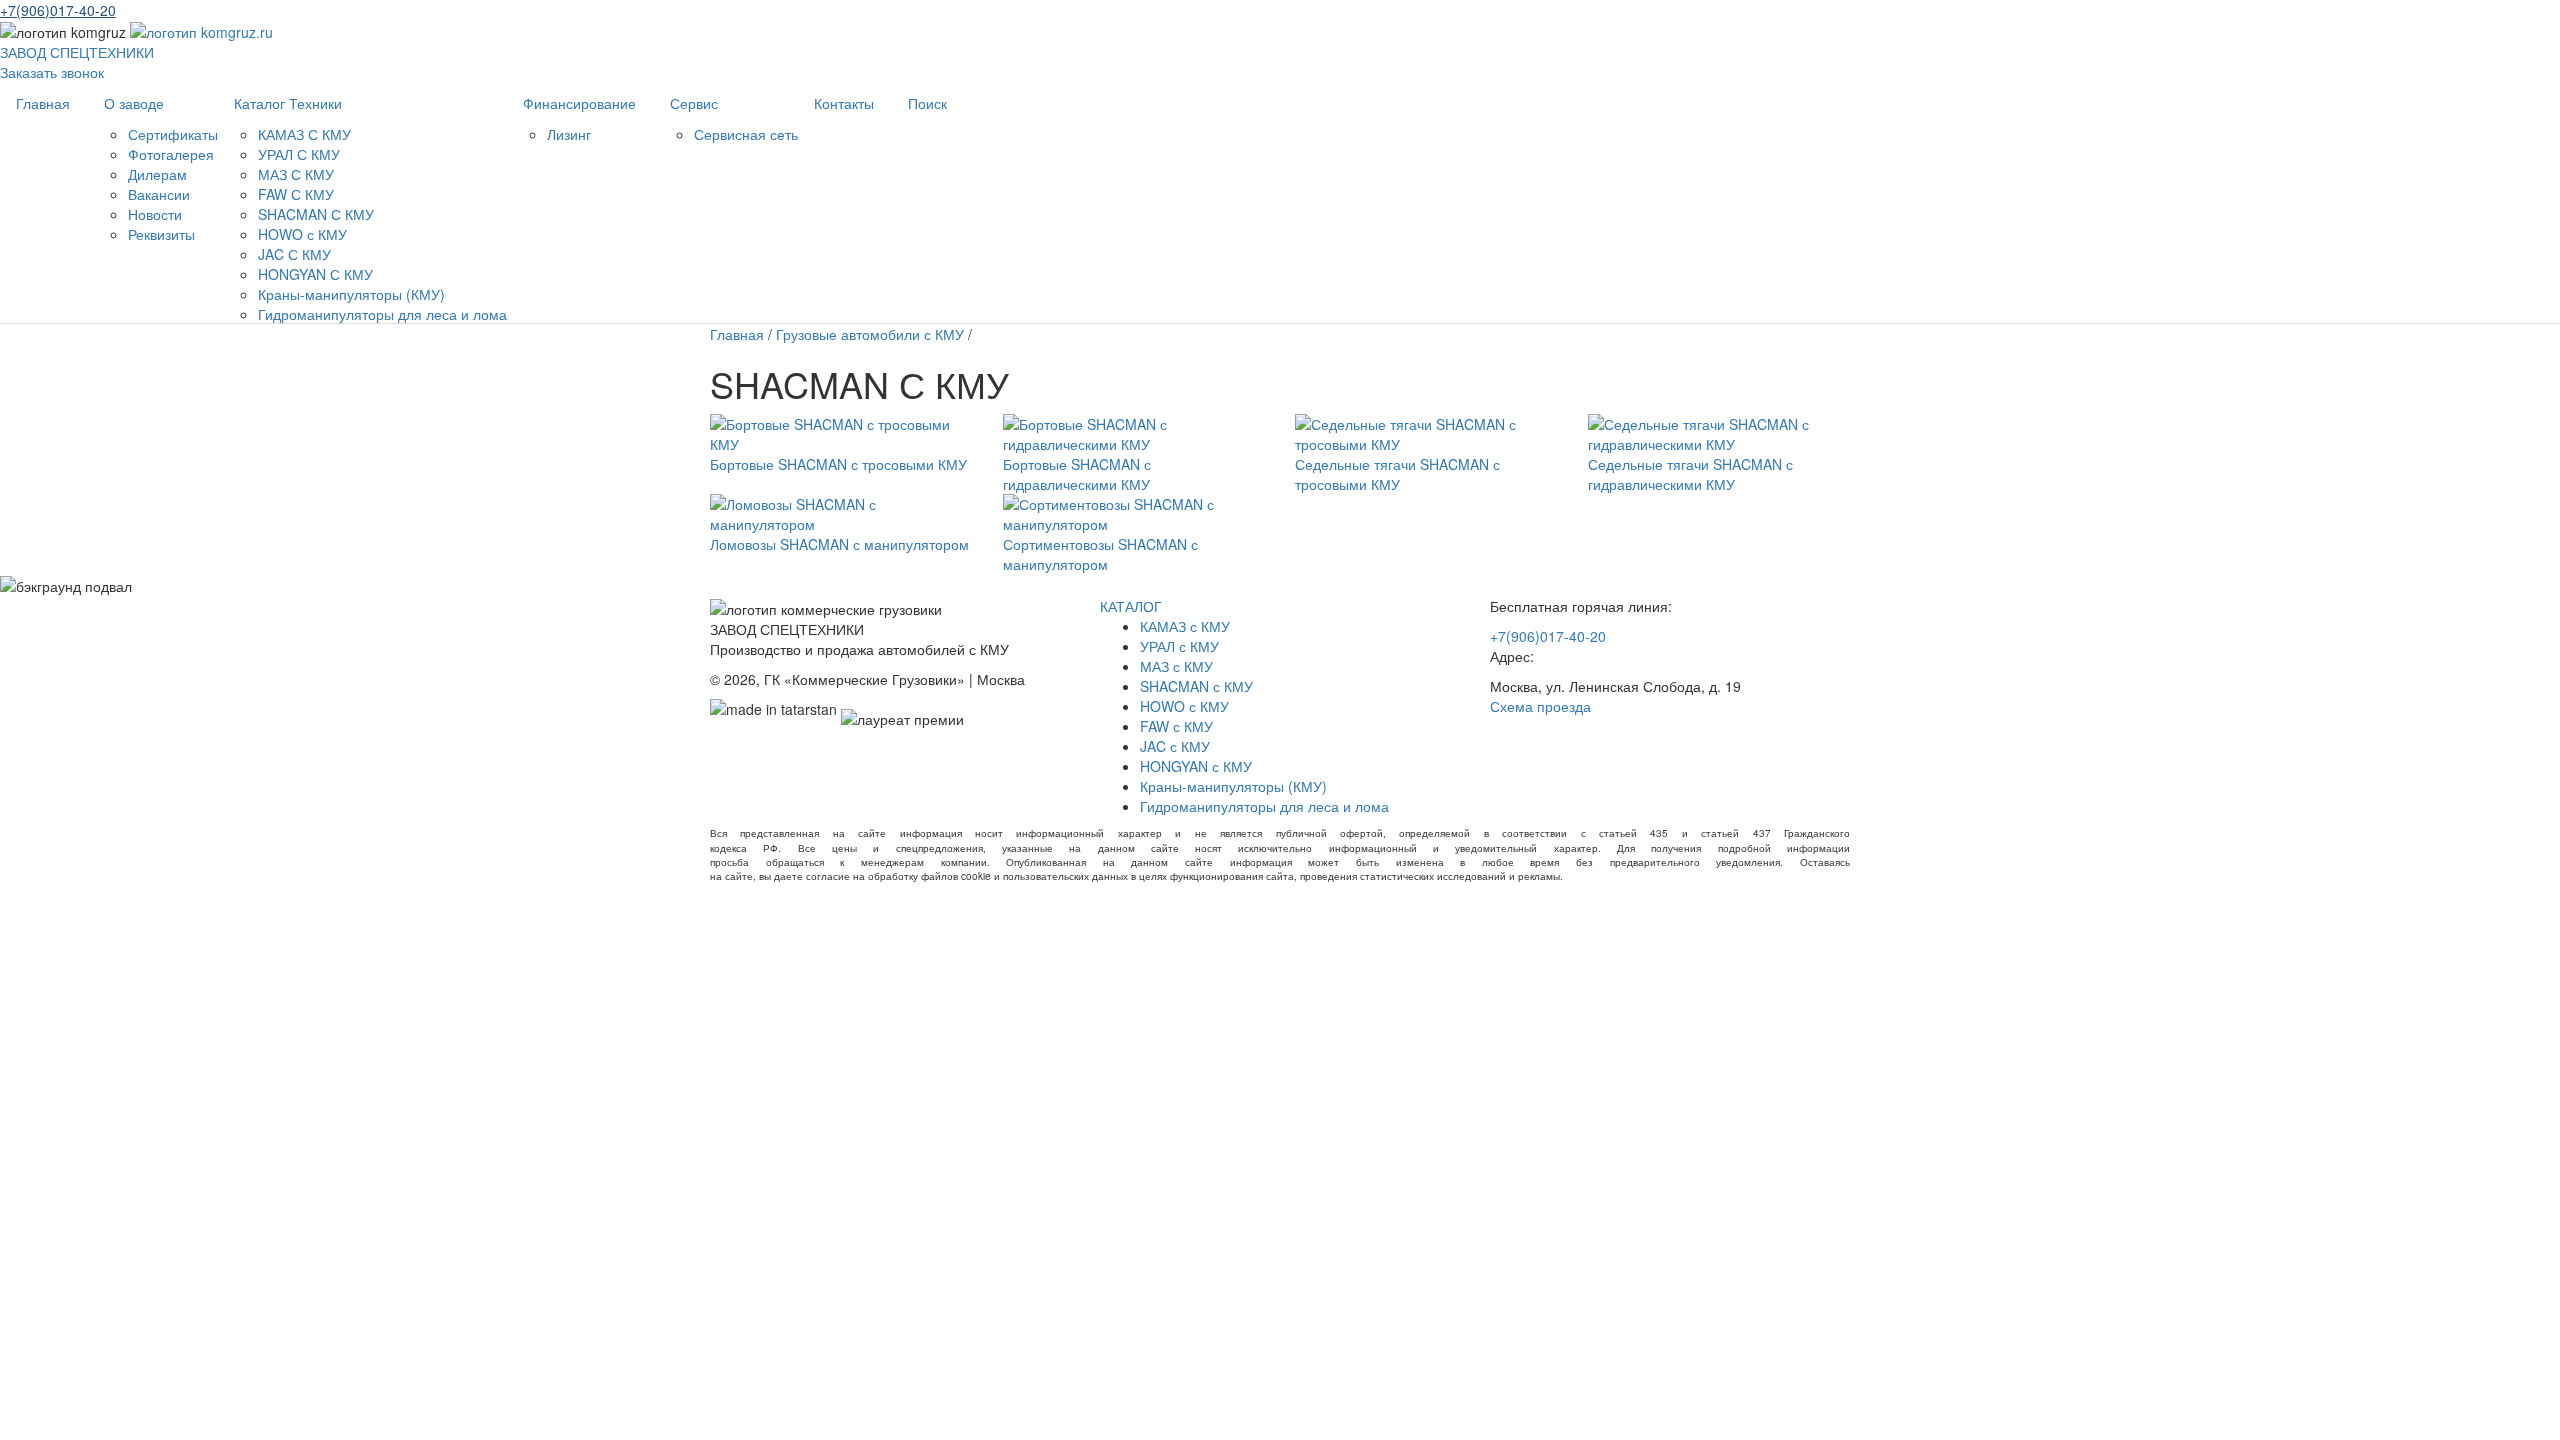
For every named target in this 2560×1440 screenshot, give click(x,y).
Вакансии (159, 194)
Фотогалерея (171, 154)
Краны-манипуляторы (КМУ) (351, 294)
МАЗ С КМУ (296, 174)
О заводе (134, 103)
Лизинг (569, 134)
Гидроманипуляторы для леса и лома (382, 314)
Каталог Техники (288, 103)
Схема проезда (1540, 706)
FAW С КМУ (296, 194)
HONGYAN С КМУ (315, 274)
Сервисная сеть (746, 134)
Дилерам (157, 174)
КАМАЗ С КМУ (304, 134)
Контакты (844, 103)
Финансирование (579, 103)
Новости (155, 214)
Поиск (927, 103)
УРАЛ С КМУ (299, 154)
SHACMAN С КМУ (316, 214)
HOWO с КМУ (302, 234)
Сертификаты (173, 134)
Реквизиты (161, 234)
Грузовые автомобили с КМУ (870, 334)
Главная (43, 103)
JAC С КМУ (294, 254)
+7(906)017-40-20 (58, 10)
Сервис (694, 103)
